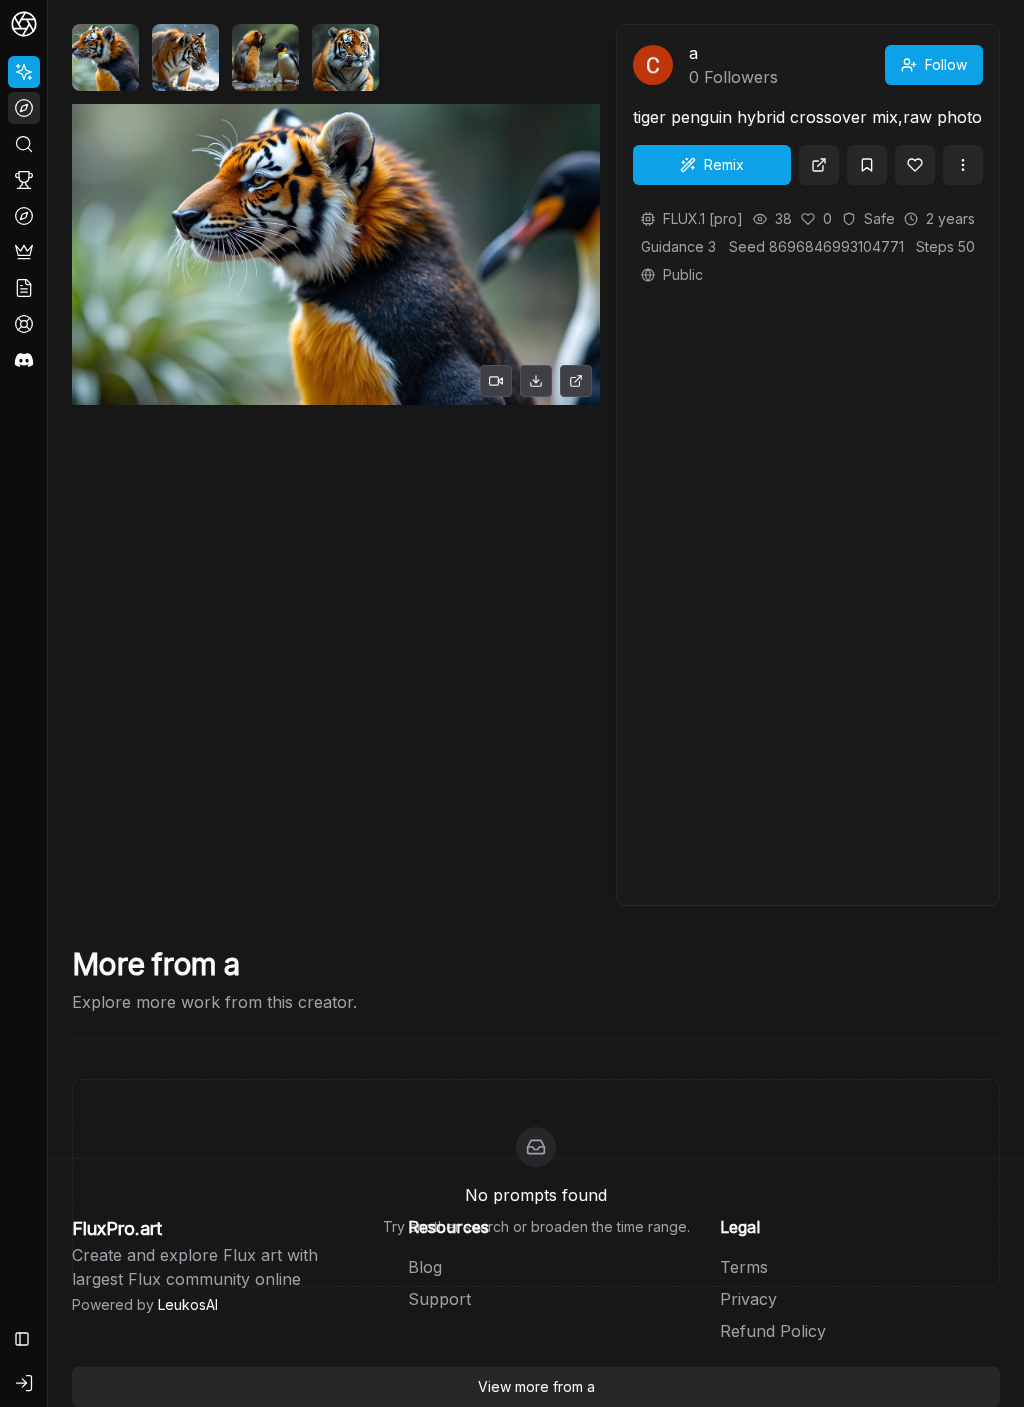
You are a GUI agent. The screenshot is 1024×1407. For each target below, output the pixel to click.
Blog (425, 1267)
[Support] (24, 324)
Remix (724, 164)
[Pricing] (24, 252)
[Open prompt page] (819, 165)
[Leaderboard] (24, 180)
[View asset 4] (345, 57)
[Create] (24, 72)
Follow (946, 64)
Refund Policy (773, 1331)
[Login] (24, 1383)
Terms (744, 1267)
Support (439, 1299)
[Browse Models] (24, 216)
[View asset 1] (105, 57)
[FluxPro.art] (24, 24)
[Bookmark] (867, 165)
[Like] (915, 165)
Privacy (748, 1299)
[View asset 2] (185, 57)
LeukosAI (188, 1304)
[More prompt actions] (963, 165)
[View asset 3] (265, 57)
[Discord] (24, 360)
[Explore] (24, 108)
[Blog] (24, 288)
